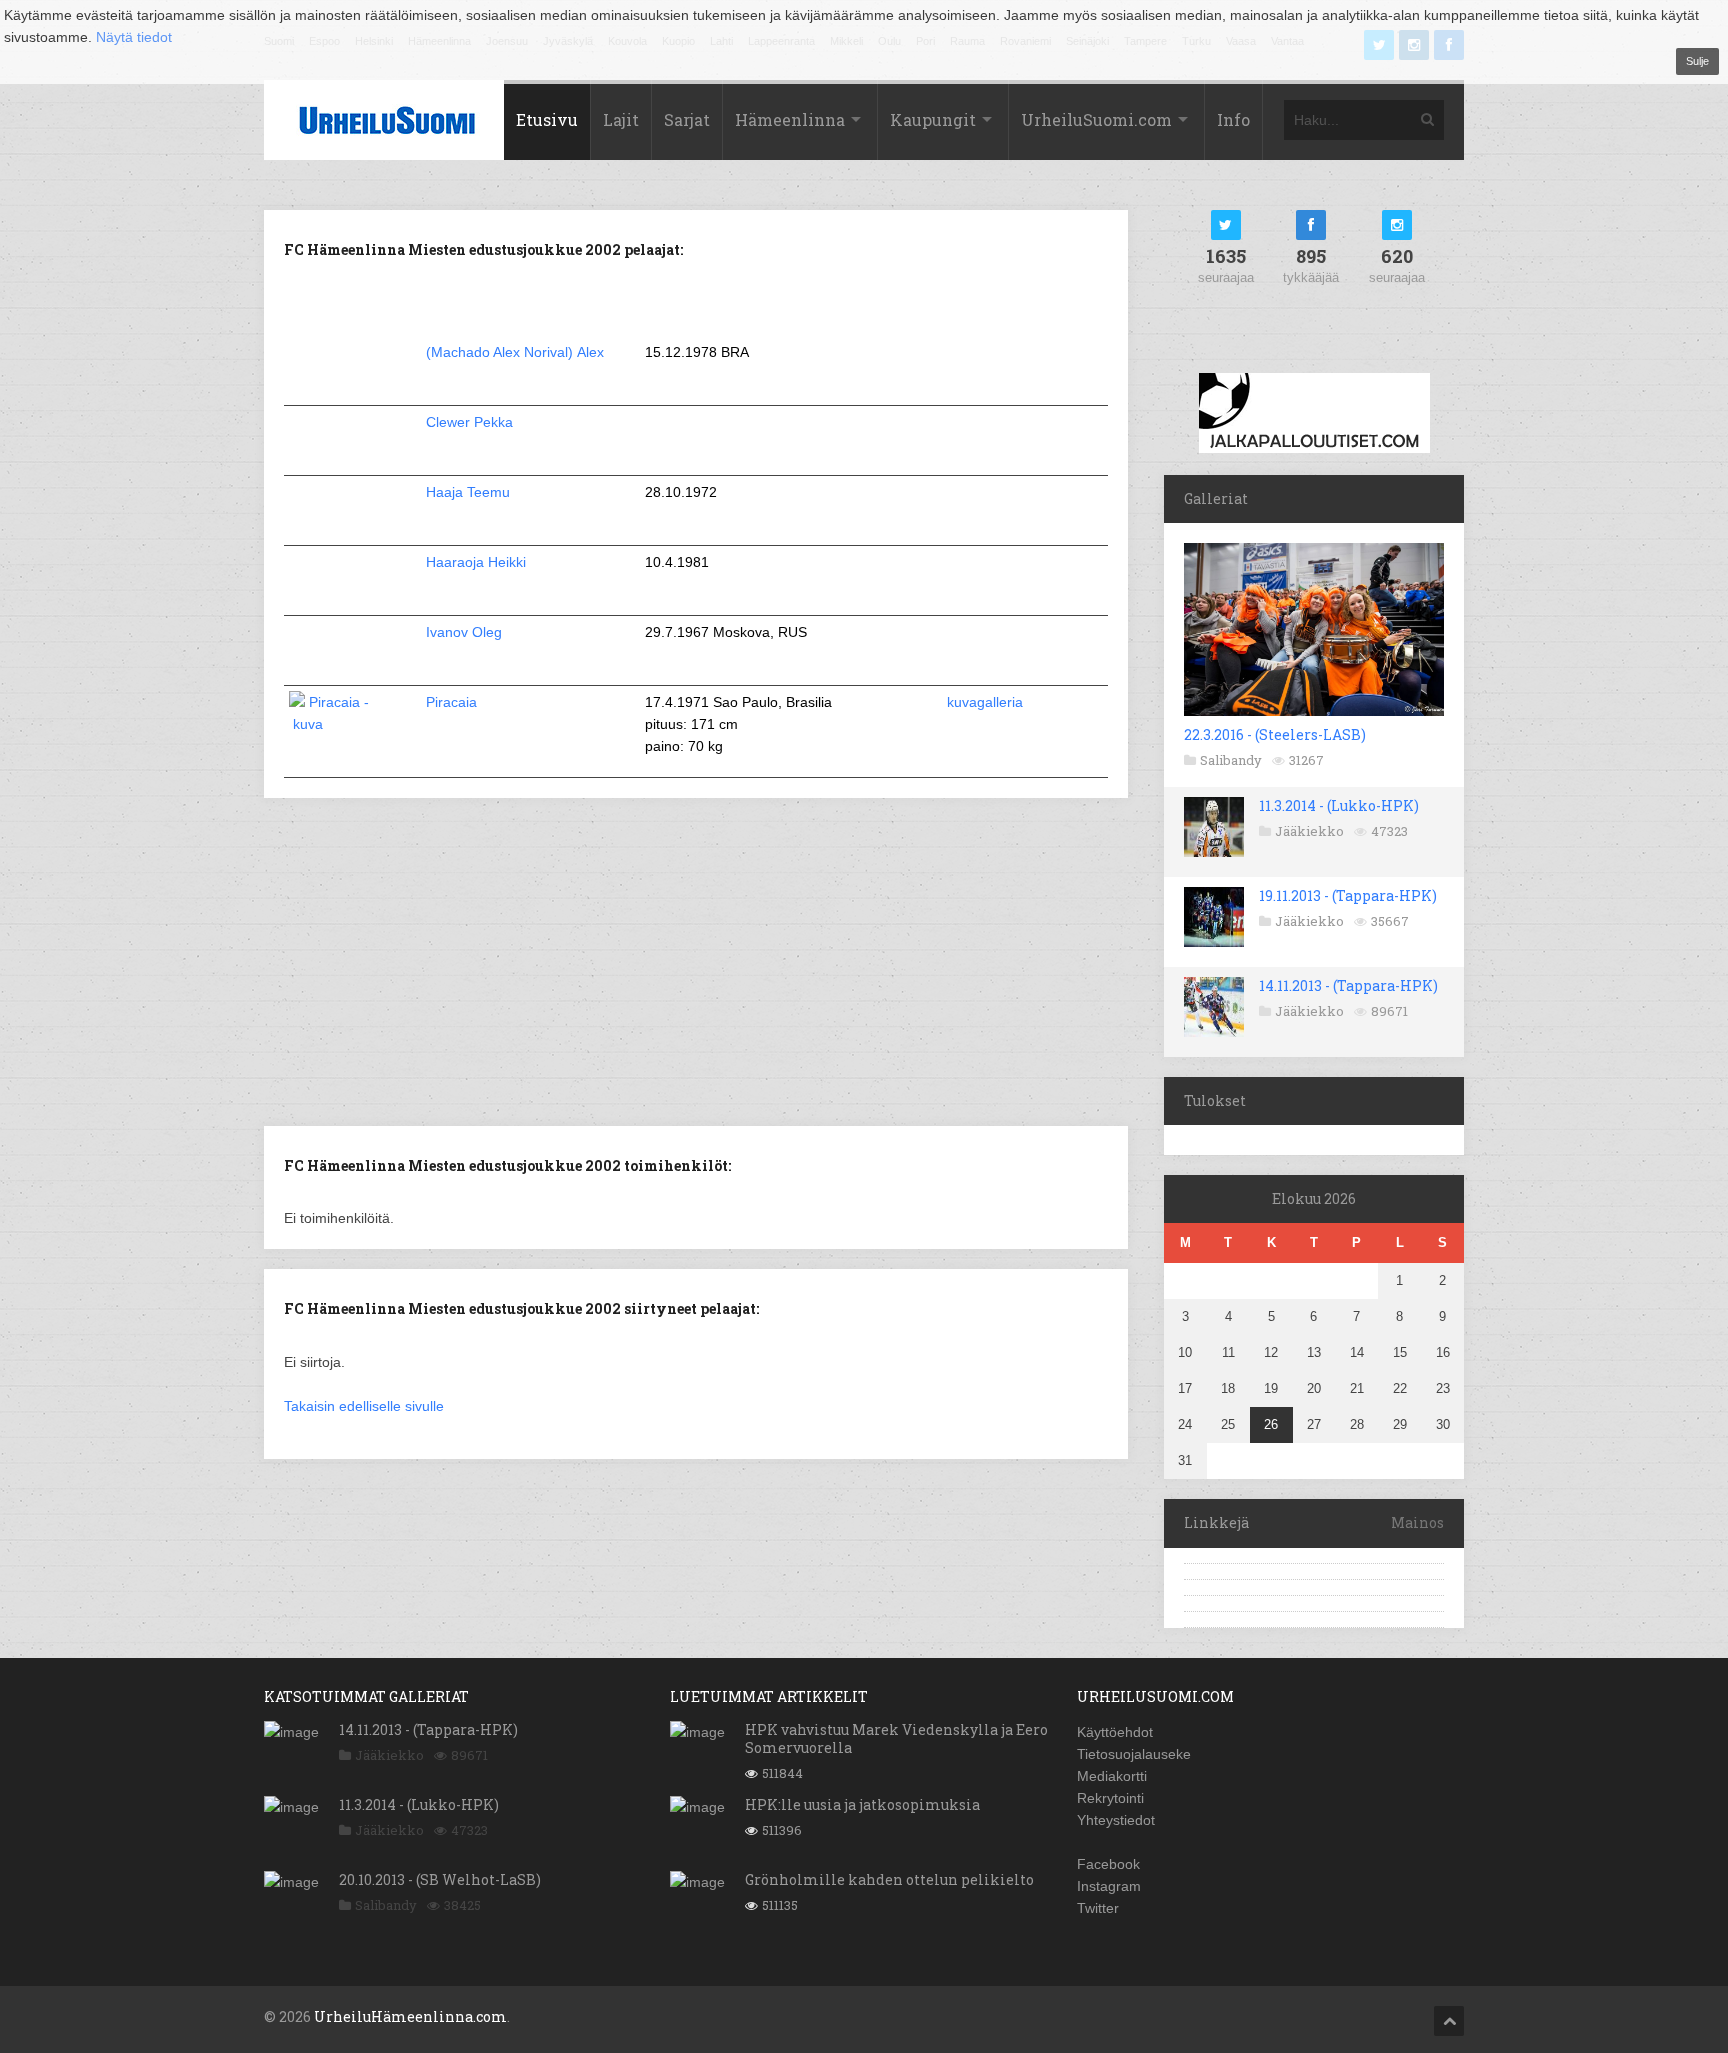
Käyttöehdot (1115, 1732)
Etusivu (547, 119)
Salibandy (1231, 760)
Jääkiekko (1309, 831)
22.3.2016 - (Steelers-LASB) (1275, 734)
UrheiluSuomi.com (1096, 119)
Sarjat (687, 119)
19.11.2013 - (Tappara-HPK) (1348, 895)
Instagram (1109, 1886)
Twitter (1098, 1908)
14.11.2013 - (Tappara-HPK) (1348, 985)
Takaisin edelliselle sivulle (364, 1406)
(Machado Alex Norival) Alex (515, 352)
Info (1233, 119)
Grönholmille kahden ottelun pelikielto (889, 1879)
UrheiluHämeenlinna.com (410, 2016)
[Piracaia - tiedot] (339, 724)
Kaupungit (933, 119)
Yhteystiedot (1116, 1820)
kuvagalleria (985, 702)
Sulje (1697, 61)
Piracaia (453, 702)
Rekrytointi (1110, 1798)
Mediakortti (1112, 1776)
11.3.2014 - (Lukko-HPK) (1339, 805)
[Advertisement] (696, 960)
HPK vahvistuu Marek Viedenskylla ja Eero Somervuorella (896, 1738)
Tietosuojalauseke (1134, 1754)
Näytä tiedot (134, 37)
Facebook (1108, 1864)
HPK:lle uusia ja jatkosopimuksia (862, 1804)
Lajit (621, 119)
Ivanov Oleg (464, 632)
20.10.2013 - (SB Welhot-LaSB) (440, 1879)
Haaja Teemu (468, 492)
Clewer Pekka (469, 422)
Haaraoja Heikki (476, 562)
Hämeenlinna (790, 119)
